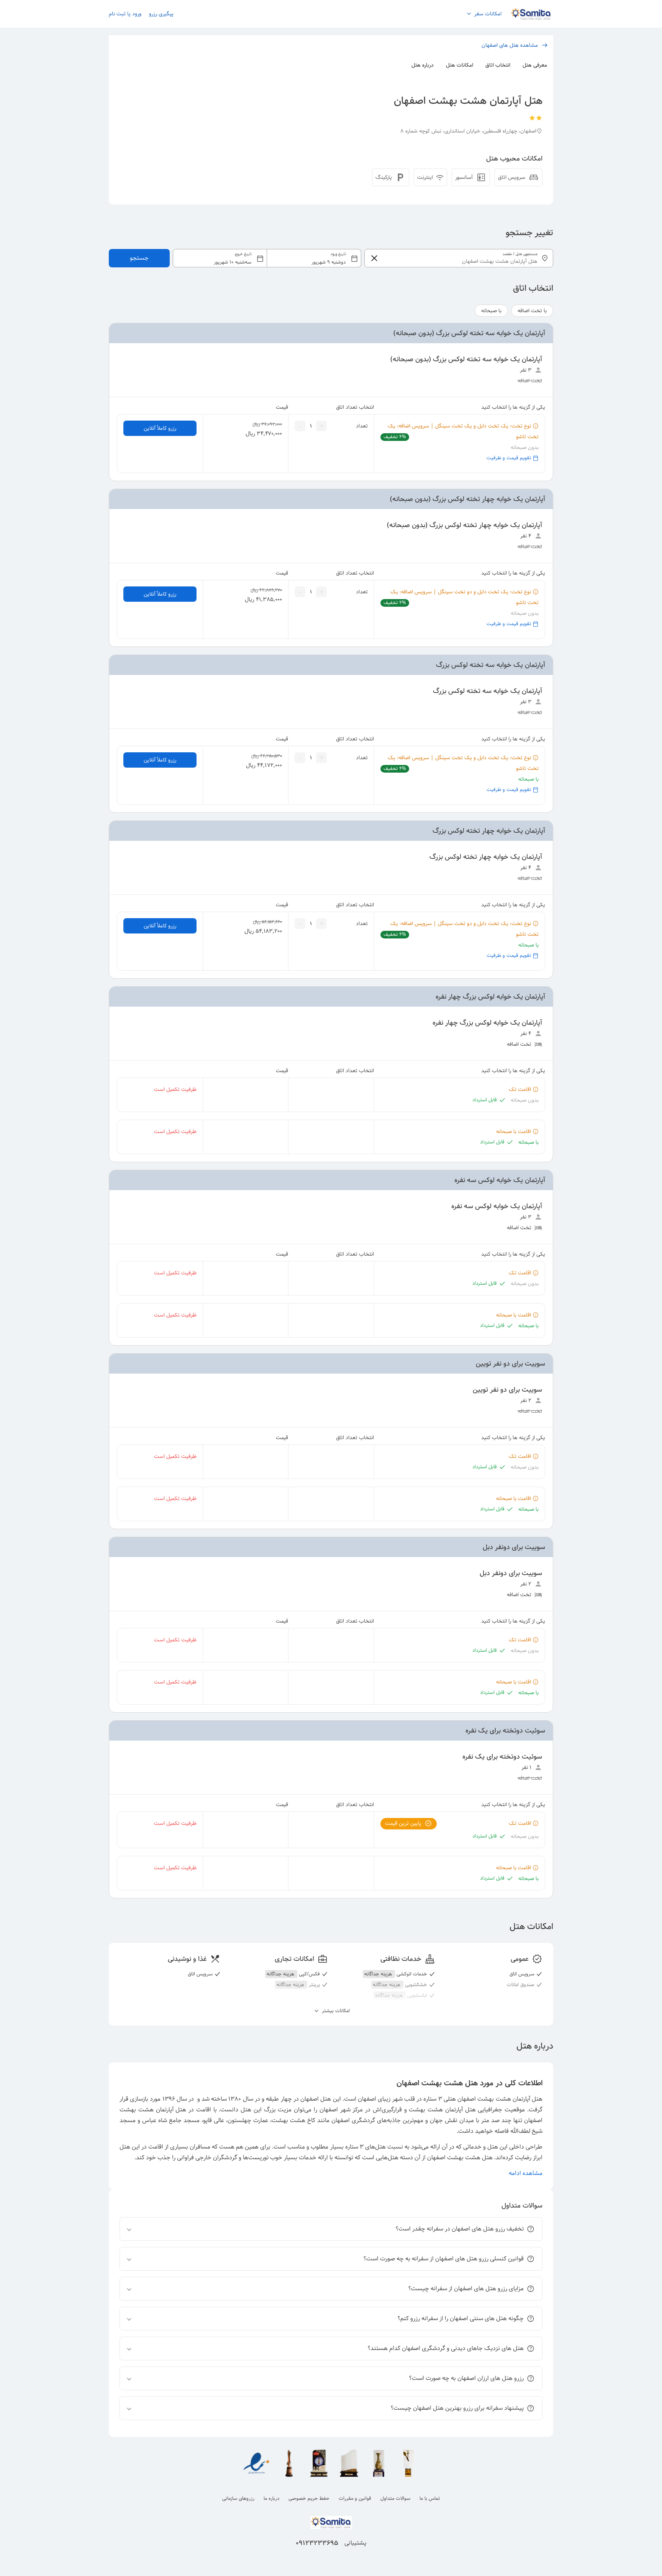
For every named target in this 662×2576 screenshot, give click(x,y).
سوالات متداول (395, 2498)
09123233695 (317, 2543)
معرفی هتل (535, 65)
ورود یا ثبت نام (125, 14)
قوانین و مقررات (355, 2498)
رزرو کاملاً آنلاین (160, 428)
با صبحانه (491, 311)
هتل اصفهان (316, 2099)
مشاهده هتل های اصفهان (510, 45)
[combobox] (267, 258)
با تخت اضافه (532, 311)
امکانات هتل (460, 65)
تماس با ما (430, 2498)
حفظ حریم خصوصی (309, 2498)
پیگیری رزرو (161, 14)
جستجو (139, 258)
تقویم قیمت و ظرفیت (509, 458)
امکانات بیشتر (335, 2011)
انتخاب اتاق (498, 65)
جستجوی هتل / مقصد (520, 254)
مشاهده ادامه (526, 2173)
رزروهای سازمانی (238, 2498)
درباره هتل (423, 65)
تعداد (362, 426)
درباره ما (271, 2498)
